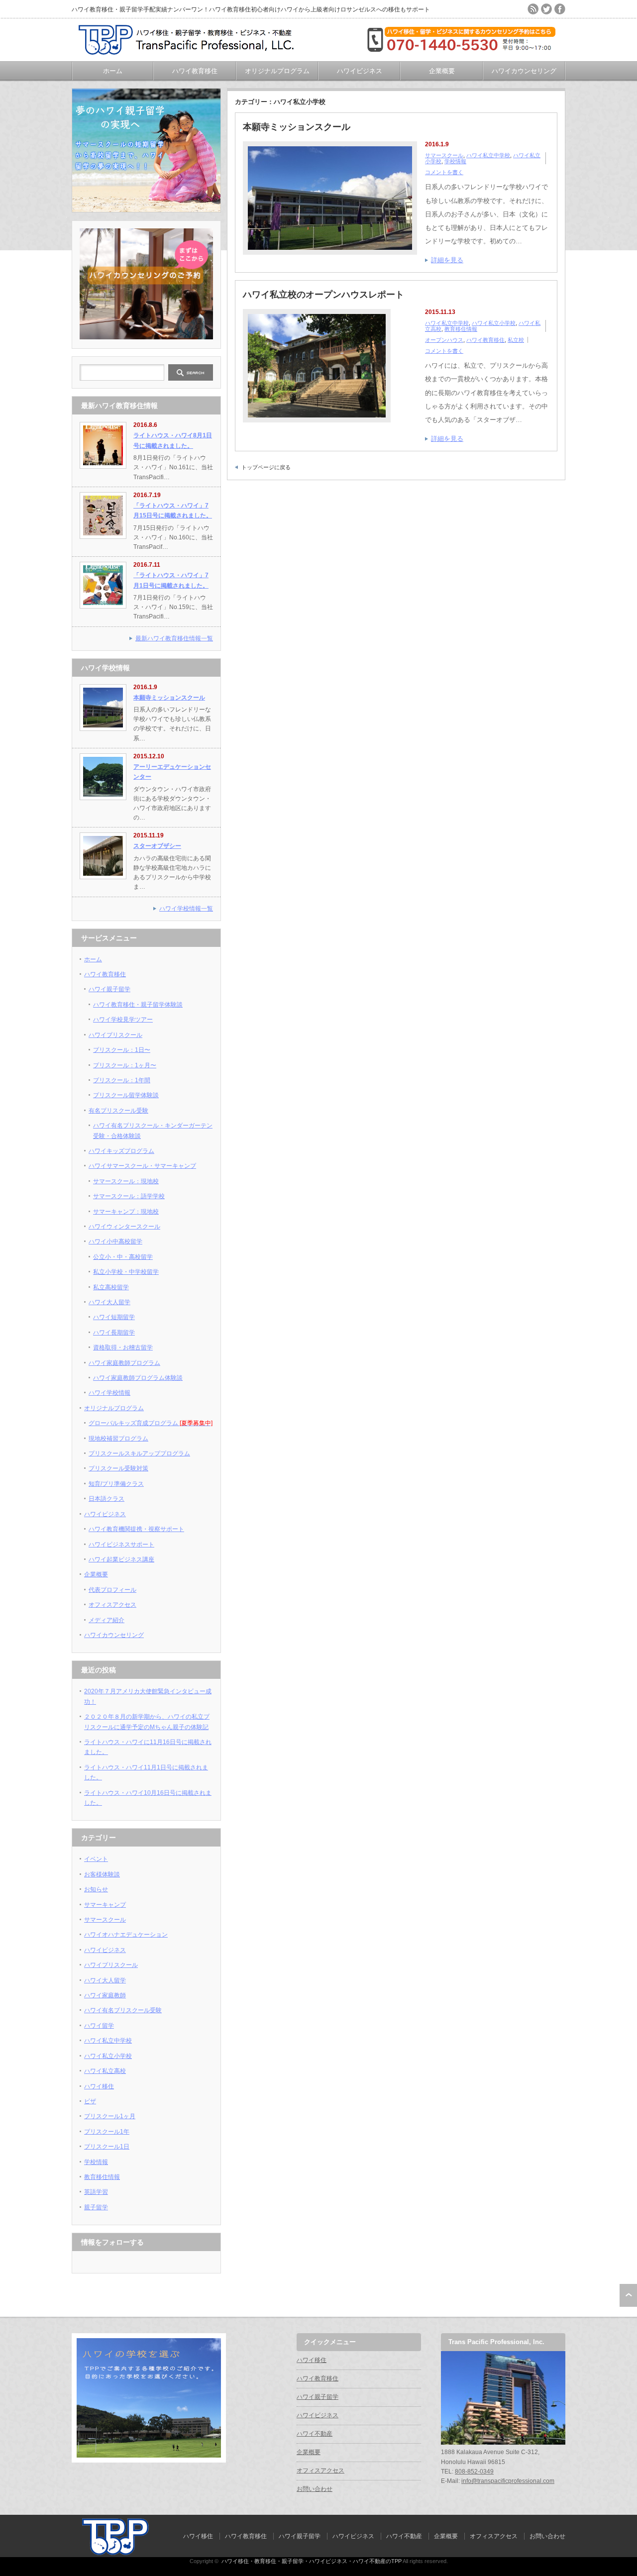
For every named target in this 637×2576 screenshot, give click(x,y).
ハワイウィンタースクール (124, 1227)
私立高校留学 (111, 1287)
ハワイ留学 (99, 2026)
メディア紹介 (106, 1620)
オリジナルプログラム (277, 71)
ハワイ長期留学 (114, 1333)
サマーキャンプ (105, 1905)
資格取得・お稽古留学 (123, 1347)
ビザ (90, 2101)
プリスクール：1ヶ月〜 (125, 1065)
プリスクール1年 (107, 2132)
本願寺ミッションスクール (297, 127)
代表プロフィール (112, 1590)
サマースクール (444, 155)
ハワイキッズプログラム (121, 1151)
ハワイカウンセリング (524, 71)
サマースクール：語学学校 (129, 1196)
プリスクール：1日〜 (122, 1050)
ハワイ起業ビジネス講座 (121, 1559)
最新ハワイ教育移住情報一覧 (174, 638)
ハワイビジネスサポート (121, 1545)
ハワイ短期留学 (114, 1317)
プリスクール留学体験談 (126, 1095)
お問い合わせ (315, 2489)
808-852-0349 (474, 2472)
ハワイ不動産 (315, 2434)
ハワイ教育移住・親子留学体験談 (138, 1005)
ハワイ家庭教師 (105, 1995)
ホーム (113, 71)
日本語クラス (106, 1499)
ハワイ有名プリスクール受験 (123, 2010)
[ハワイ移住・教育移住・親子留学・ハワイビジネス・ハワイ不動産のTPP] (191, 51)
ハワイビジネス (360, 71)
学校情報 (455, 161)
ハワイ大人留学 (109, 1302)
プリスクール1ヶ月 (110, 2116)
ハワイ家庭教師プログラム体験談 (138, 1378)
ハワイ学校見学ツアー (123, 1020)
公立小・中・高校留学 (123, 1257)
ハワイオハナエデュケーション (126, 1935)
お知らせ (96, 1889)
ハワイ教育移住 (195, 71)
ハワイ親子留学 (109, 989)
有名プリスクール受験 (118, 1111)
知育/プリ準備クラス (116, 1484)
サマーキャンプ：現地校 (126, 1212)
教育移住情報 (461, 329)
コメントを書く (444, 172)
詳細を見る (447, 260)
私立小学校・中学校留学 (126, 1272)
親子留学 (96, 2207)
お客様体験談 (102, 1874)
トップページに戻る (266, 467)
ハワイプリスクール (115, 1035)
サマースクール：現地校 (126, 1181)
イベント (96, 1859)
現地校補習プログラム (118, 1439)
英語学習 (96, 2192)
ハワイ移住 (99, 2086)
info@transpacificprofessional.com (508, 2481)
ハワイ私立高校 (105, 2071)
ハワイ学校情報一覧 (186, 909)
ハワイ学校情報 (109, 1393)
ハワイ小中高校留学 (115, 1241)
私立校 (516, 340)
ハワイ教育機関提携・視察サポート (136, 1529)
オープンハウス (444, 340)
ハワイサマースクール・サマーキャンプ (142, 1166)
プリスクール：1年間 (122, 1080)
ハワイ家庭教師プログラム (124, 1363)
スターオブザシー (157, 846)
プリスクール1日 (107, 2147)
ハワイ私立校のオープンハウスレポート (323, 295)
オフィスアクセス (112, 1605)
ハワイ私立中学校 (488, 155)
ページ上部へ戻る (628, 2295)
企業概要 (442, 71)
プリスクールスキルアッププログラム (139, 1453)
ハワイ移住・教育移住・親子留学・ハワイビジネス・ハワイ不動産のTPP (312, 2561)
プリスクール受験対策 (118, 1468)
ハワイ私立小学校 (494, 323)
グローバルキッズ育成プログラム (151, 1423)
